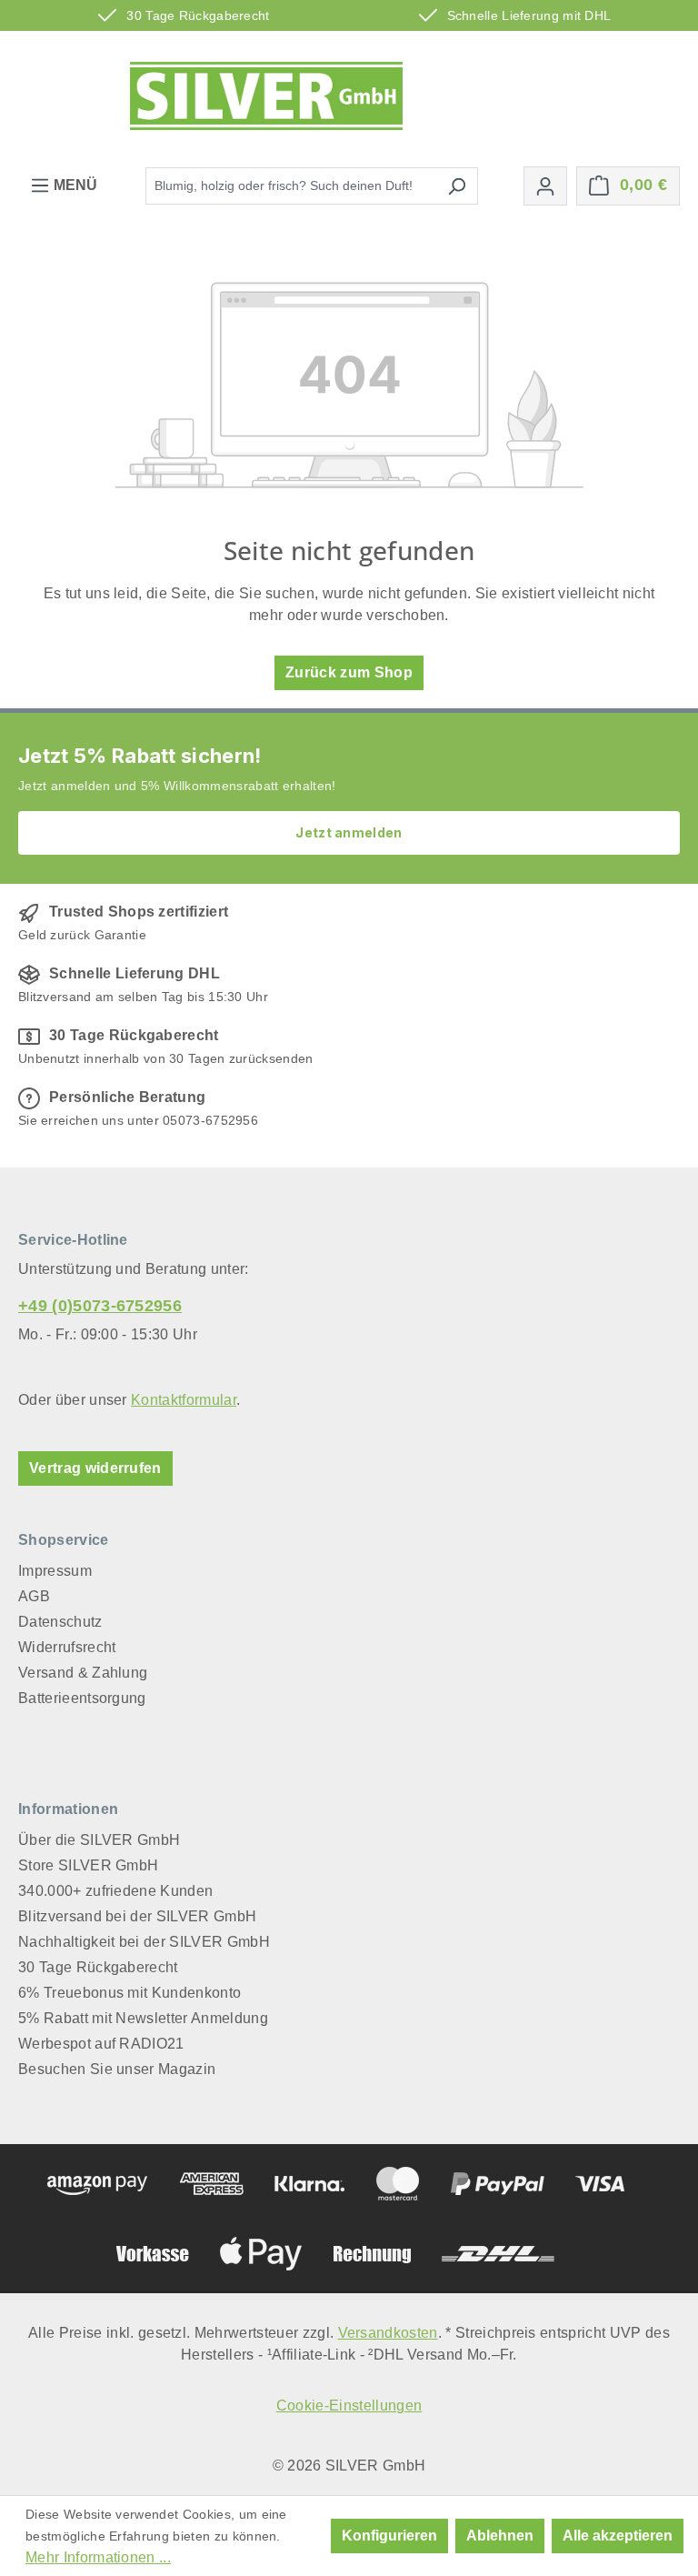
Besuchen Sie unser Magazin (117, 2069)
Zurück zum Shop (349, 672)
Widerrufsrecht (67, 1647)
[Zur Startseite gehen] (266, 96)
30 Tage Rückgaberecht (98, 1967)
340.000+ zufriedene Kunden (115, 1891)
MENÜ (74, 185)
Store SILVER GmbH (88, 1865)
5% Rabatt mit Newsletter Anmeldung (143, 2018)
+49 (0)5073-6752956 (100, 1306)
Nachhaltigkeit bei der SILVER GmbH (144, 1942)
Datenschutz (60, 1622)
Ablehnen (500, 2536)
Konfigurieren (389, 2536)
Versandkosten (388, 2333)
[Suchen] (457, 186)
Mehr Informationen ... (98, 2557)
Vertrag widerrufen (95, 1468)
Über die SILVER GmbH (99, 1840)
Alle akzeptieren (618, 2536)
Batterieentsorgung (82, 1698)
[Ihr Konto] (545, 186)
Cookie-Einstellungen (349, 2406)
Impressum (55, 1571)
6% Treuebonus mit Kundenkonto (130, 1993)
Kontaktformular (184, 1400)
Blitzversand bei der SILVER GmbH (137, 1916)
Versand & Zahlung (83, 1673)
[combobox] (291, 186)
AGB (34, 1596)
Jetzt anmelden (349, 832)
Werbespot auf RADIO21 (101, 2044)
